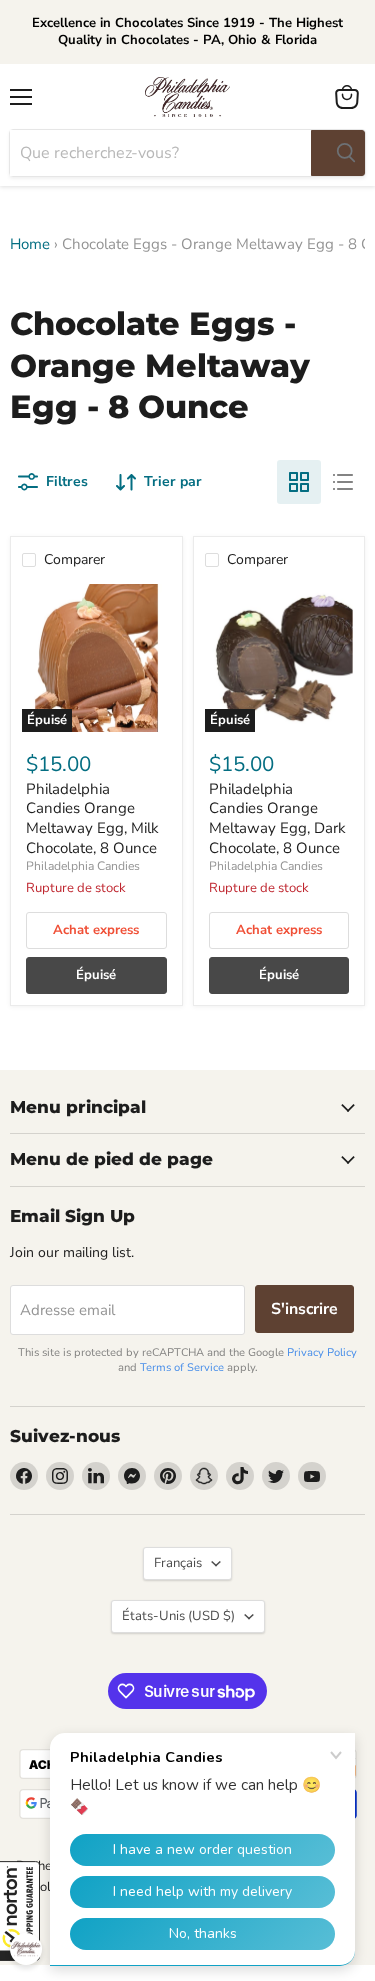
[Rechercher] (338, 153)
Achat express (96, 930)
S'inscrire (304, 1309)
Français (178, 1563)
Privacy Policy (322, 1352)
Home (30, 244)
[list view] (343, 482)
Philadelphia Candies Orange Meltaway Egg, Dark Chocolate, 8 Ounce (277, 818)
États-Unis (178, 1616)
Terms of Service (182, 1367)
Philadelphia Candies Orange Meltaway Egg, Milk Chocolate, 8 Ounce (92, 818)
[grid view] (299, 482)
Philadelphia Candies (83, 866)
